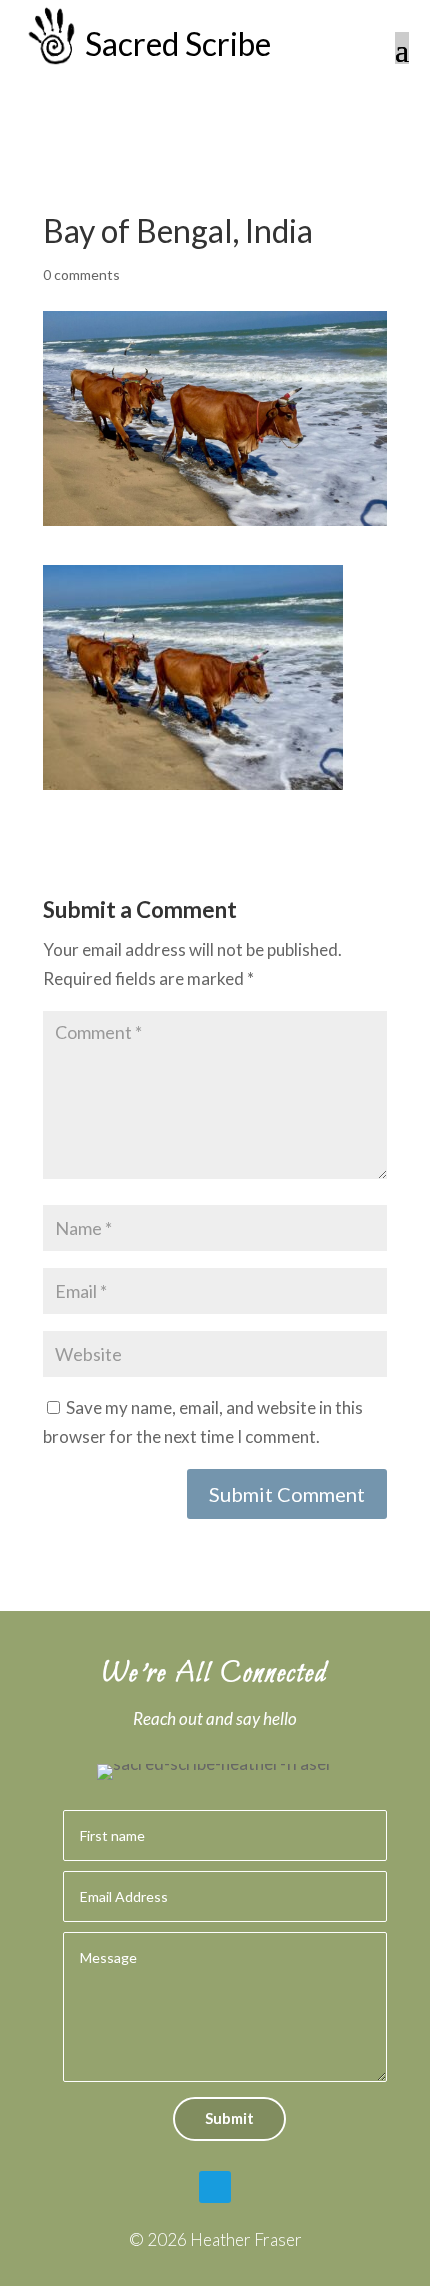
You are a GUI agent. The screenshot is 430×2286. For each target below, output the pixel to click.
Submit (229, 2118)
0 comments (81, 274)
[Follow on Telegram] (215, 2187)
